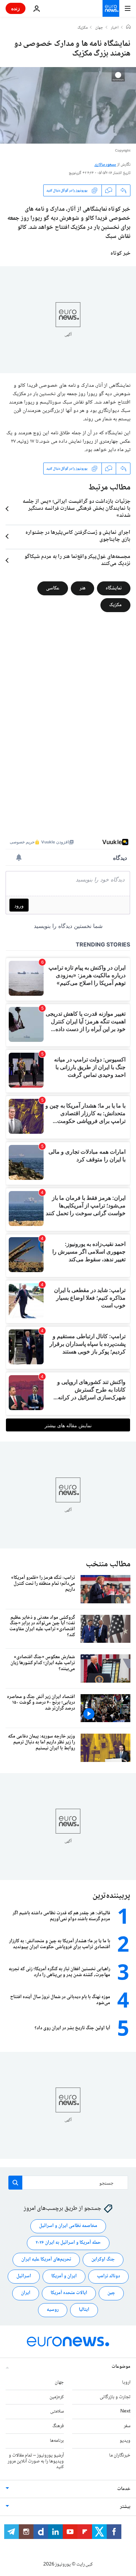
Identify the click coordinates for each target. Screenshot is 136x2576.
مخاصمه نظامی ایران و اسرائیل (68, 2226)
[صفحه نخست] (128, 28)
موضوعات (121, 2367)
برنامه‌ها (57, 2441)
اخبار (115, 28)
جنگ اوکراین (103, 2259)
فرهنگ (58, 2426)
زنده (16, 8)
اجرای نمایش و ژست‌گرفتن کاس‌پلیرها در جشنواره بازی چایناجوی (78, 536)
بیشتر (125, 2507)
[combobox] (68, 2183)
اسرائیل (24, 2276)
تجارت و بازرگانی (115, 2397)
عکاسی (53, 588)
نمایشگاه (114, 588)
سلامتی (57, 2411)
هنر (82, 588)
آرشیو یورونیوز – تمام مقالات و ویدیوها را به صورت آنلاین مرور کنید (36, 2461)
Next (125, 2411)
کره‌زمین (57, 2397)
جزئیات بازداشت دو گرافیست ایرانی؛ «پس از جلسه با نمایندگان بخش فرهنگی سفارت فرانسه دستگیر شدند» (77, 509)
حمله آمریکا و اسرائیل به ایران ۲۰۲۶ (68, 2243)
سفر (127, 2426)
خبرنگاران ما (120, 2455)
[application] (68, 105)
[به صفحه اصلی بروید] (111, 8)
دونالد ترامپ (108, 2276)
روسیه (53, 2310)
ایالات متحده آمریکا (69, 2293)
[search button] (15, 2183)
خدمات (124, 2489)
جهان (99, 28)
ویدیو (125, 2441)
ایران (26, 2293)
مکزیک (82, 28)
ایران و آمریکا (64, 2276)
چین (111, 2293)
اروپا (126, 2382)
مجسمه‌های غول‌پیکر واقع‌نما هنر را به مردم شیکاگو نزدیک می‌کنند (77, 560)
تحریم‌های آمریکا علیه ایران (46, 2259)
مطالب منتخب (108, 1564)
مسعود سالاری (105, 165)
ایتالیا (84, 2310)
